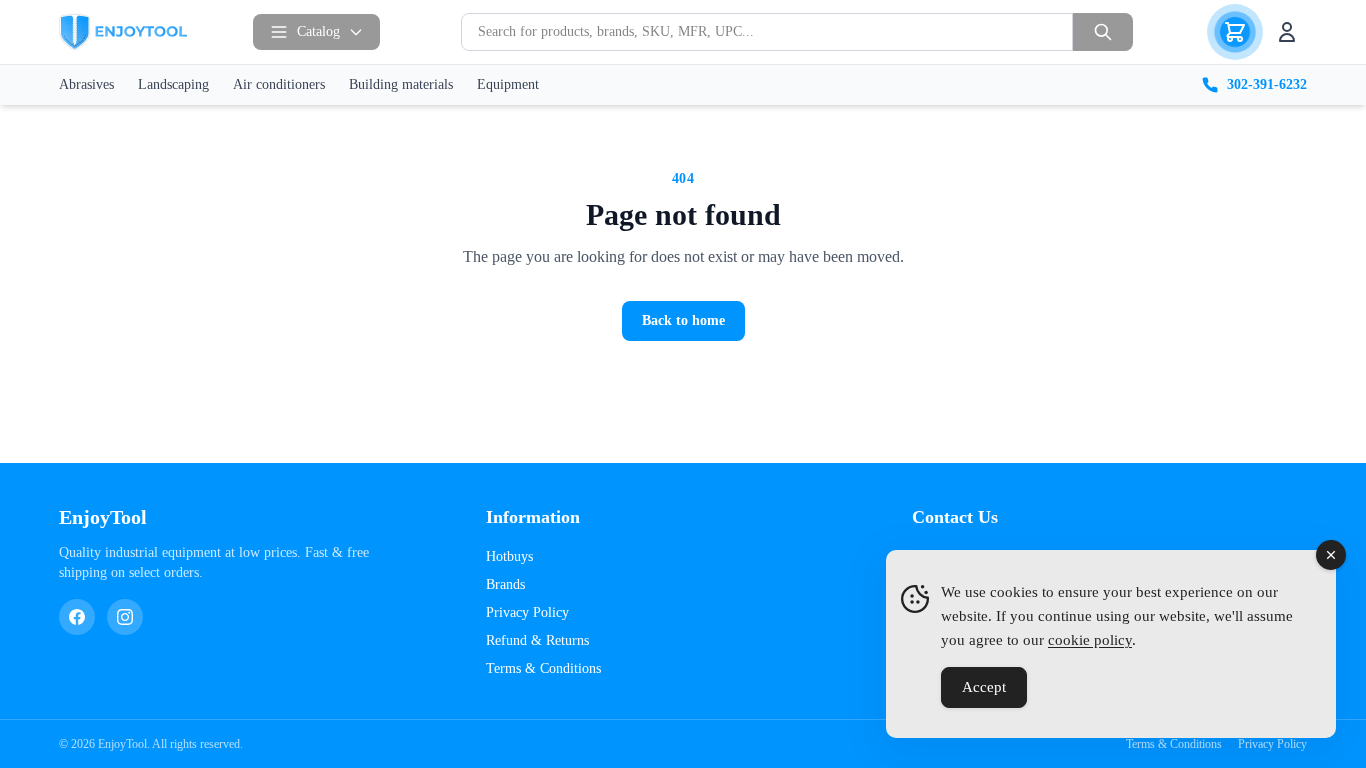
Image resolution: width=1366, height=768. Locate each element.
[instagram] (125, 617)
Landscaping (173, 84)
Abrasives (86, 84)
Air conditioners (279, 84)
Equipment (508, 84)
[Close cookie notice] (1331, 555)
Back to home (683, 320)
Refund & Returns (537, 640)
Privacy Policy (527, 612)
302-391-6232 (1267, 84)
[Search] (1103, 32)
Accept (984, 687)
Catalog (318, 31)
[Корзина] (1235, 32)
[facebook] (77, 617)
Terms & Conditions (543, 668)
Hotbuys (509, 556)
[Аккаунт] (1287, 32)
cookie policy (1090, 640)
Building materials (401, 84)
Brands (505, 584)
